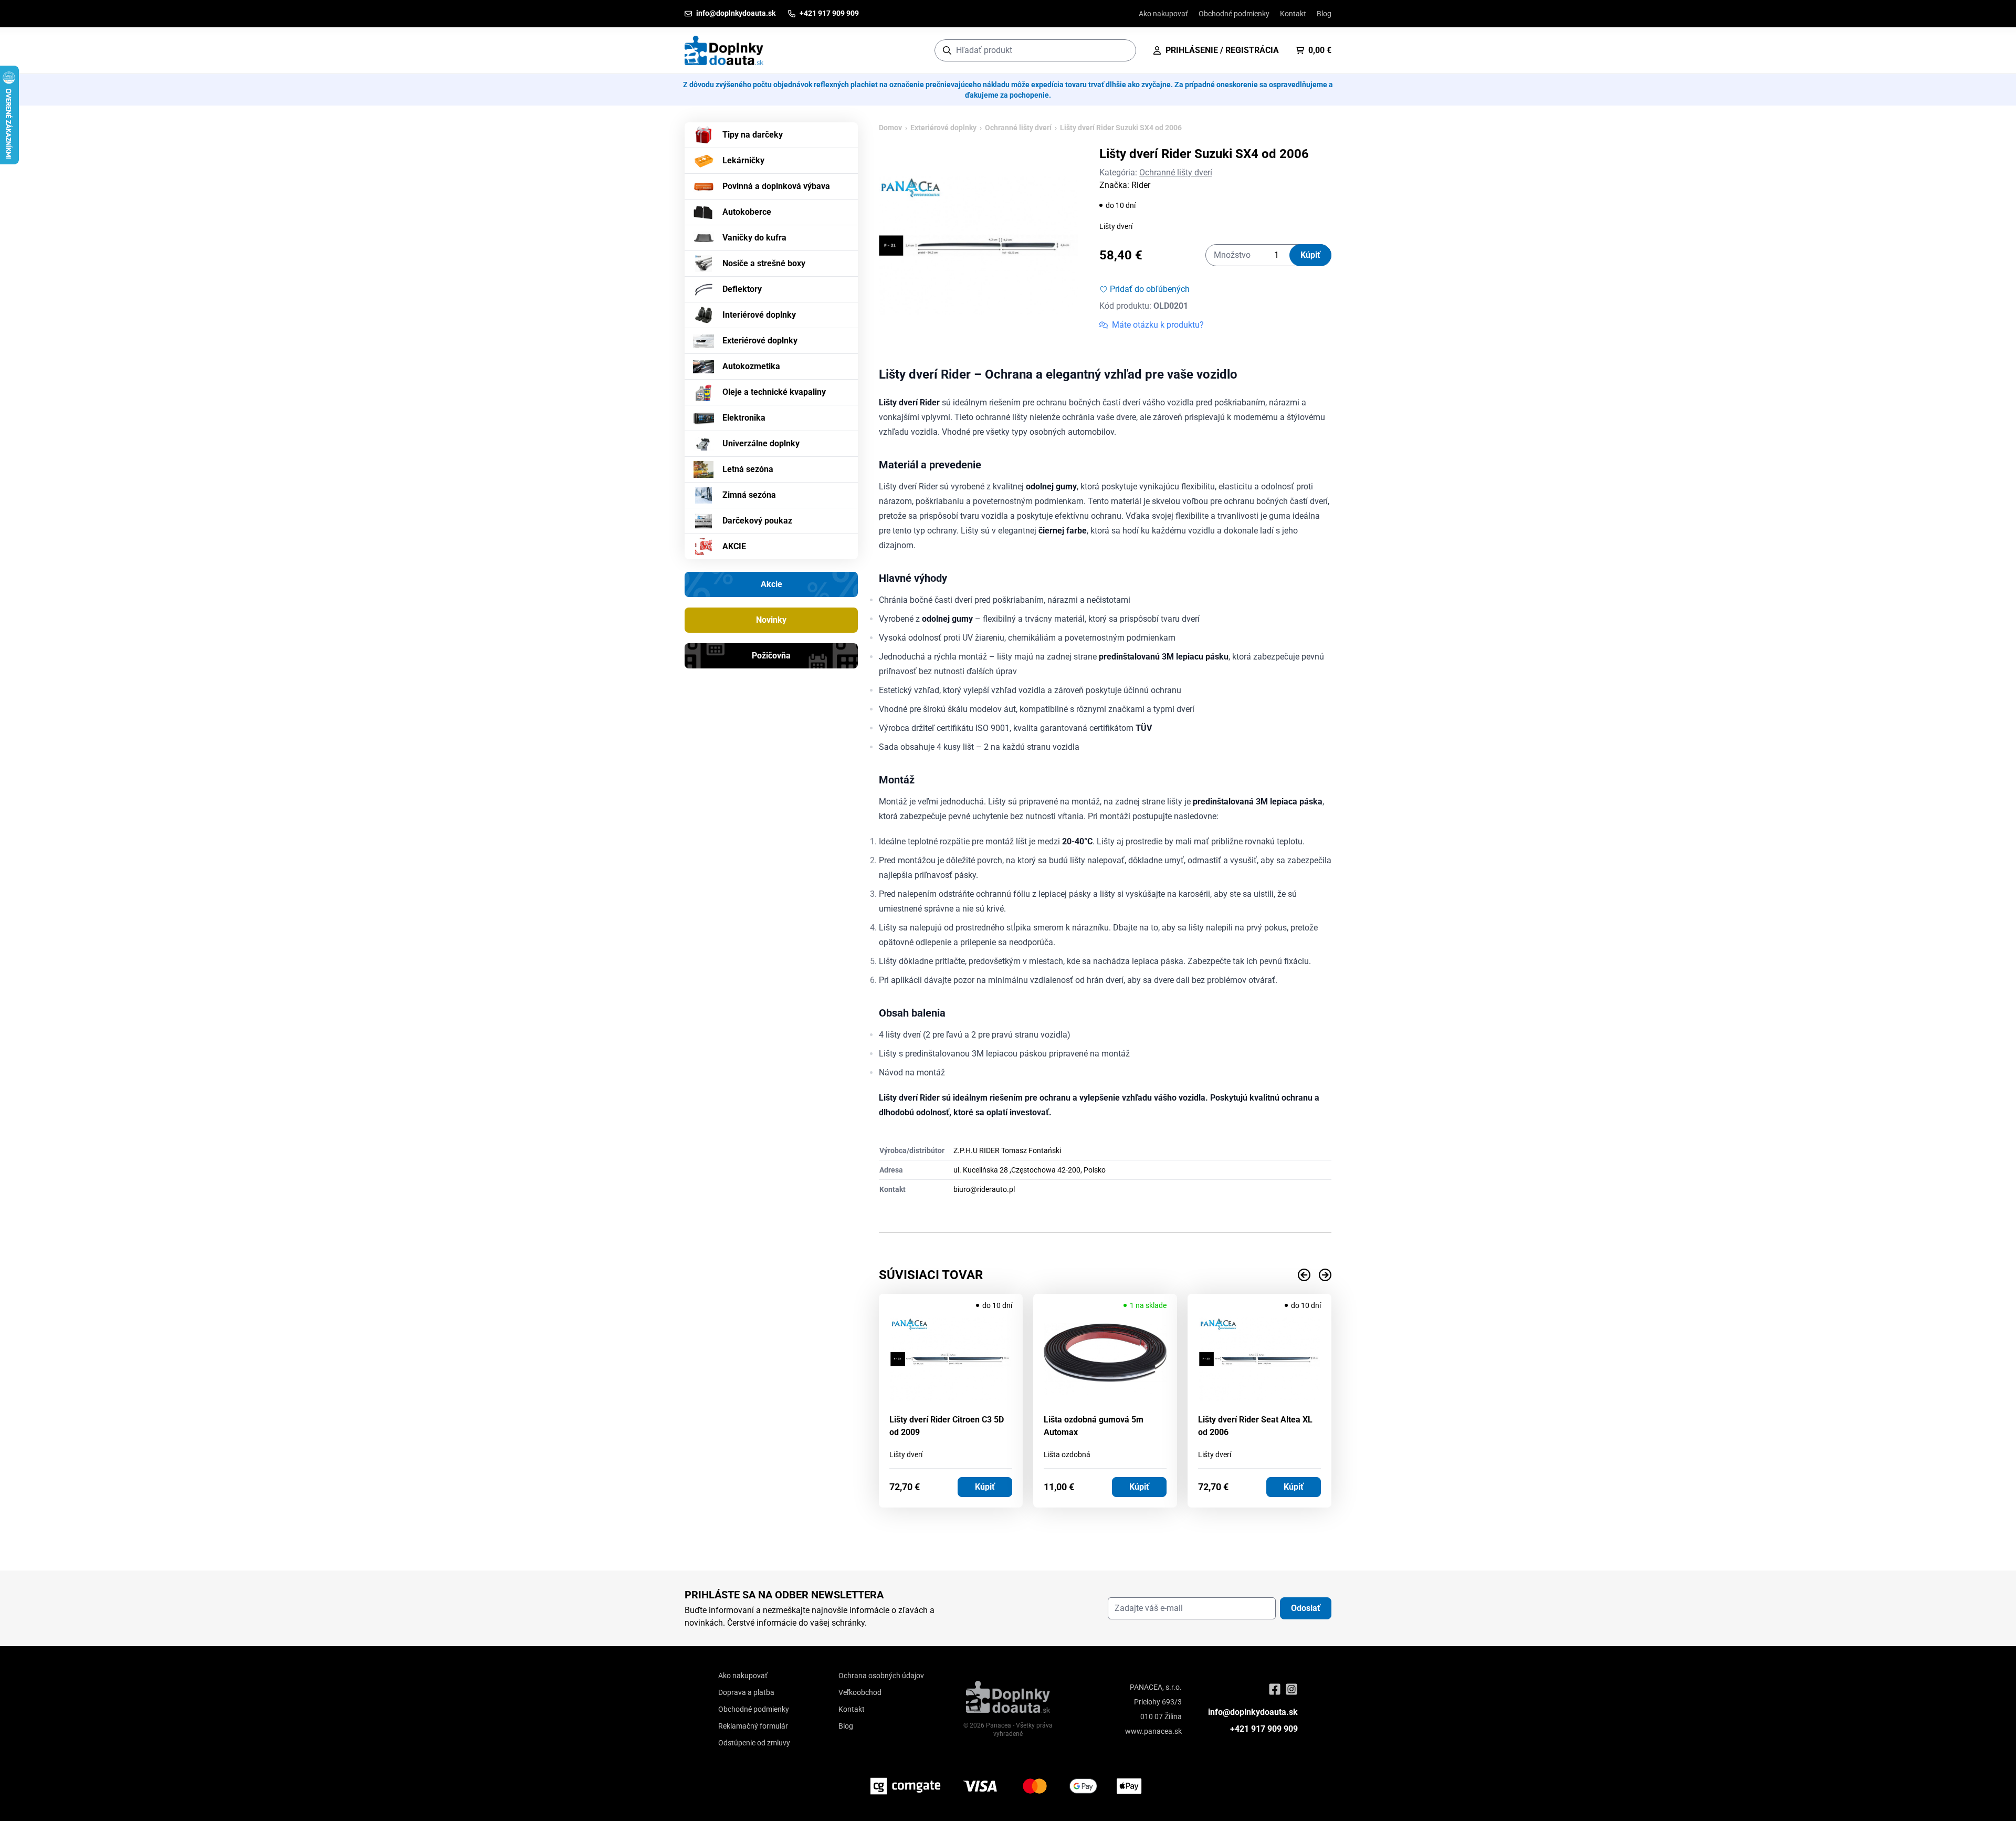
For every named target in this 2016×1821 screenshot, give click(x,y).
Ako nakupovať (1163, 14)
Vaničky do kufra (754, 238)
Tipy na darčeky (753, 135)
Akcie (771, 584)
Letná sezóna (748, 469)
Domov (890, 128)
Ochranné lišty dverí (1018, 128)
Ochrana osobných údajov (881, 1676)
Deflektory (742, 289)
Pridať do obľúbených (1150, 289)
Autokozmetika (751, 366)
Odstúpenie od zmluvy (754, 1743)
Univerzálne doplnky (761, 443)
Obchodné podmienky (1234, 14)
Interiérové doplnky (759, 315)
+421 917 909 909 (1264, 1729)
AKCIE (734, 546)
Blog (1324, 14)
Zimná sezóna (749, 495)
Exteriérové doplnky (760, 341)
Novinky (771, 620)
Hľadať (1123, 50)
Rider (1141, 185)
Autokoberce (747, 212)
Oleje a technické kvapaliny (774, 392)
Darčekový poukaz (757, 521)
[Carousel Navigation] (1105, 1275)
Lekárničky (743, 160)
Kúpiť (1310, 255)
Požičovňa (771, 656)
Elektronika (744, 418)
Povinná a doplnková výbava (776, 186)
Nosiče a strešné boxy (764, 263)
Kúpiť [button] (985, 1487)
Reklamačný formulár (753, 1726)
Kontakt (1293, 14)
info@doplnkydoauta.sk (1253, 1712)
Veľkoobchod (860, 1692)
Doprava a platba (746, 1692)
